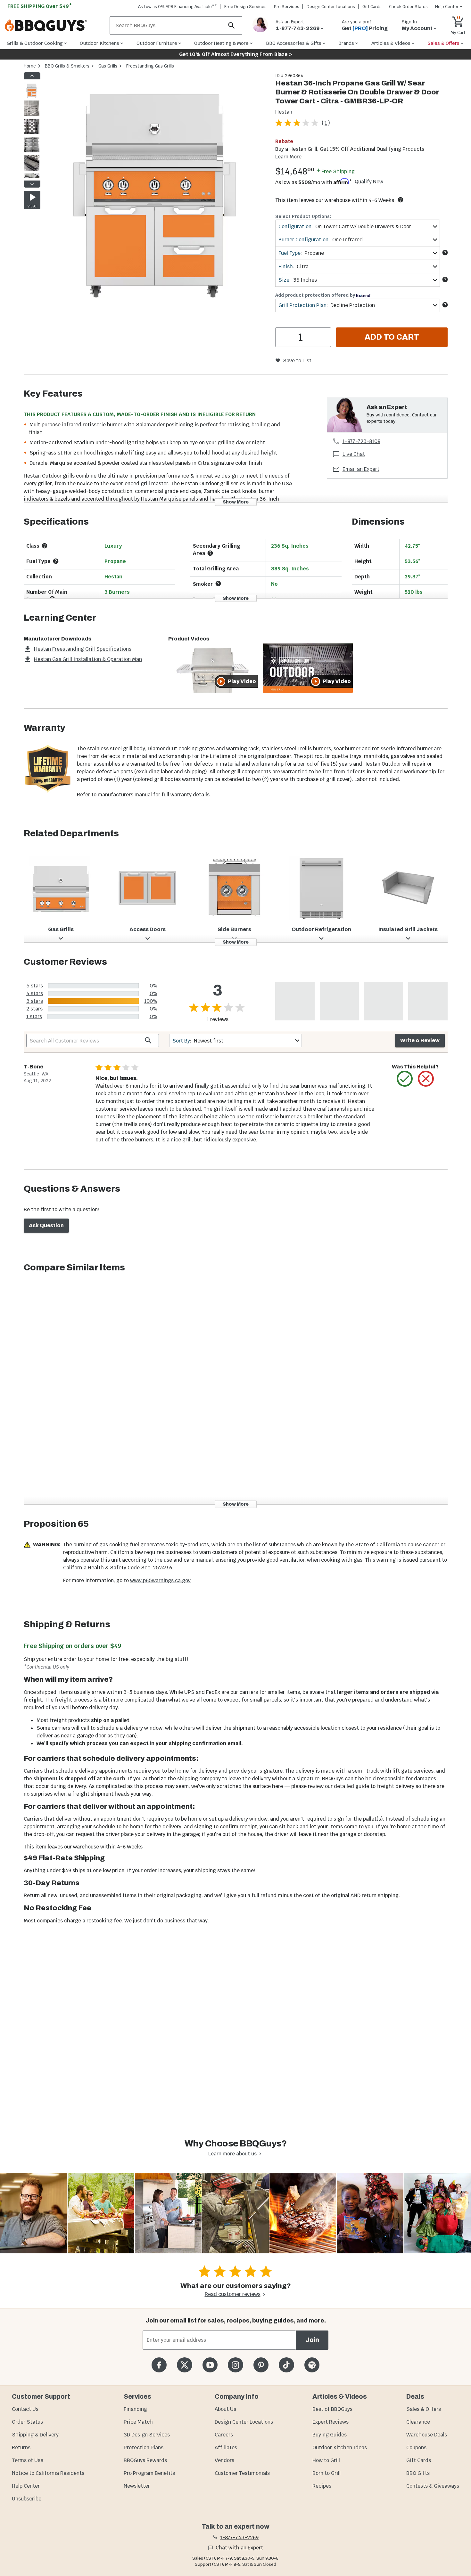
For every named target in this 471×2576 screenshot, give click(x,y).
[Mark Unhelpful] (426, 1079)
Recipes (322, 2486)
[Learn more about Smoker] (218, 584)
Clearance (418, 2422)
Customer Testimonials (242, 2473)
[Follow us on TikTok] (286, 2365)
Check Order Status (408, 7)
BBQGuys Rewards (145, 2460)
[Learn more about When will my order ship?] (401, 200)
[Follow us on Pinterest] (261, 2365)
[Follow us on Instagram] (235, 2365)
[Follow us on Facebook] (159, 2365)
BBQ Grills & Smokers (67, 66)
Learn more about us (232, 2154)
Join (312, 2340)
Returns (21, 2447)
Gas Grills (108, 66)
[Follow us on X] (184, 2365)
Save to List (297, 361)
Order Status (27, 2422)
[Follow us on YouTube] (210, 2365)
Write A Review (420, 1040)
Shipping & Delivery (35, 2435)
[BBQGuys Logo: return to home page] (55, 26)
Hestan (284, 112)
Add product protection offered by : (324, 295)
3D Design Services (147, 2435)
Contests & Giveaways (433, 2486)
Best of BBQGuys (332, 2409)
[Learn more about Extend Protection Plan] (445, 305)
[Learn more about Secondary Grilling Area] (210, 553)
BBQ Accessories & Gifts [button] (294, 43)
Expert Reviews (331, 2422)
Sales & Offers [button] (444, 43)
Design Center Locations (331, 7)
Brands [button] (346, 43)
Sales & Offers (424, 2409)
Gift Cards (372, 7)
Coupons (416, 2447)
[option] (32, 96)
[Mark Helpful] (405, 1079)
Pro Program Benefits (149, 2473)
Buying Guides (330, 2435)
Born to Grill (326, 2473)
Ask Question (46, 1225)
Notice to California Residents (48, 2473)
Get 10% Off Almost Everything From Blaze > (236, 54)
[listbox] (32, 130)
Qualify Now (369, 182)
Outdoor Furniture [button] (157, 43)
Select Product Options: (303, 216)
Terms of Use (28, 2460)
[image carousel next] (32, 184)
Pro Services (287, 7)
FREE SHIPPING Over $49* (40, 6)
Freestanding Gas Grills (150, 66)
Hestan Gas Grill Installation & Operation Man (88, 659)
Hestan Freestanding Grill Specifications (83, 649)
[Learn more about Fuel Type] (445, 253)
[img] (155, 186)
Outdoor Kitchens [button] (99, 43)
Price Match (138, 2422)
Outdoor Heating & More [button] (221, 43)
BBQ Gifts (418, 2473)
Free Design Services (245, 7)
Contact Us (25, 2409)
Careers (224, 2435)
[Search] (232, 25)
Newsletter (137, 2486)
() (326, 123)
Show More (236, 502)
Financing (135, 2409)
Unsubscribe (27, 2499)
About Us (225, 2409)
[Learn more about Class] (45, 546)
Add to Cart (392, 337)
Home (30, 66)
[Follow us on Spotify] (312, 2365)
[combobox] (357, 226)
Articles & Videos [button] (391, 43)
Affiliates (226, 2447)
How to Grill (326, 2460)
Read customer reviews (233, 2294)
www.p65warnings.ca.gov (160, 1580)
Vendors (224, 2460)
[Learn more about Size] (445, 279)
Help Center (26, 2486)
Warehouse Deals (427, 2435)
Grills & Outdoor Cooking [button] (35, 43)
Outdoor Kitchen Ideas (340, 2447)
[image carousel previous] (32, 76)
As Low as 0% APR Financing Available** (178, 7)
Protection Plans (144, 2447)
